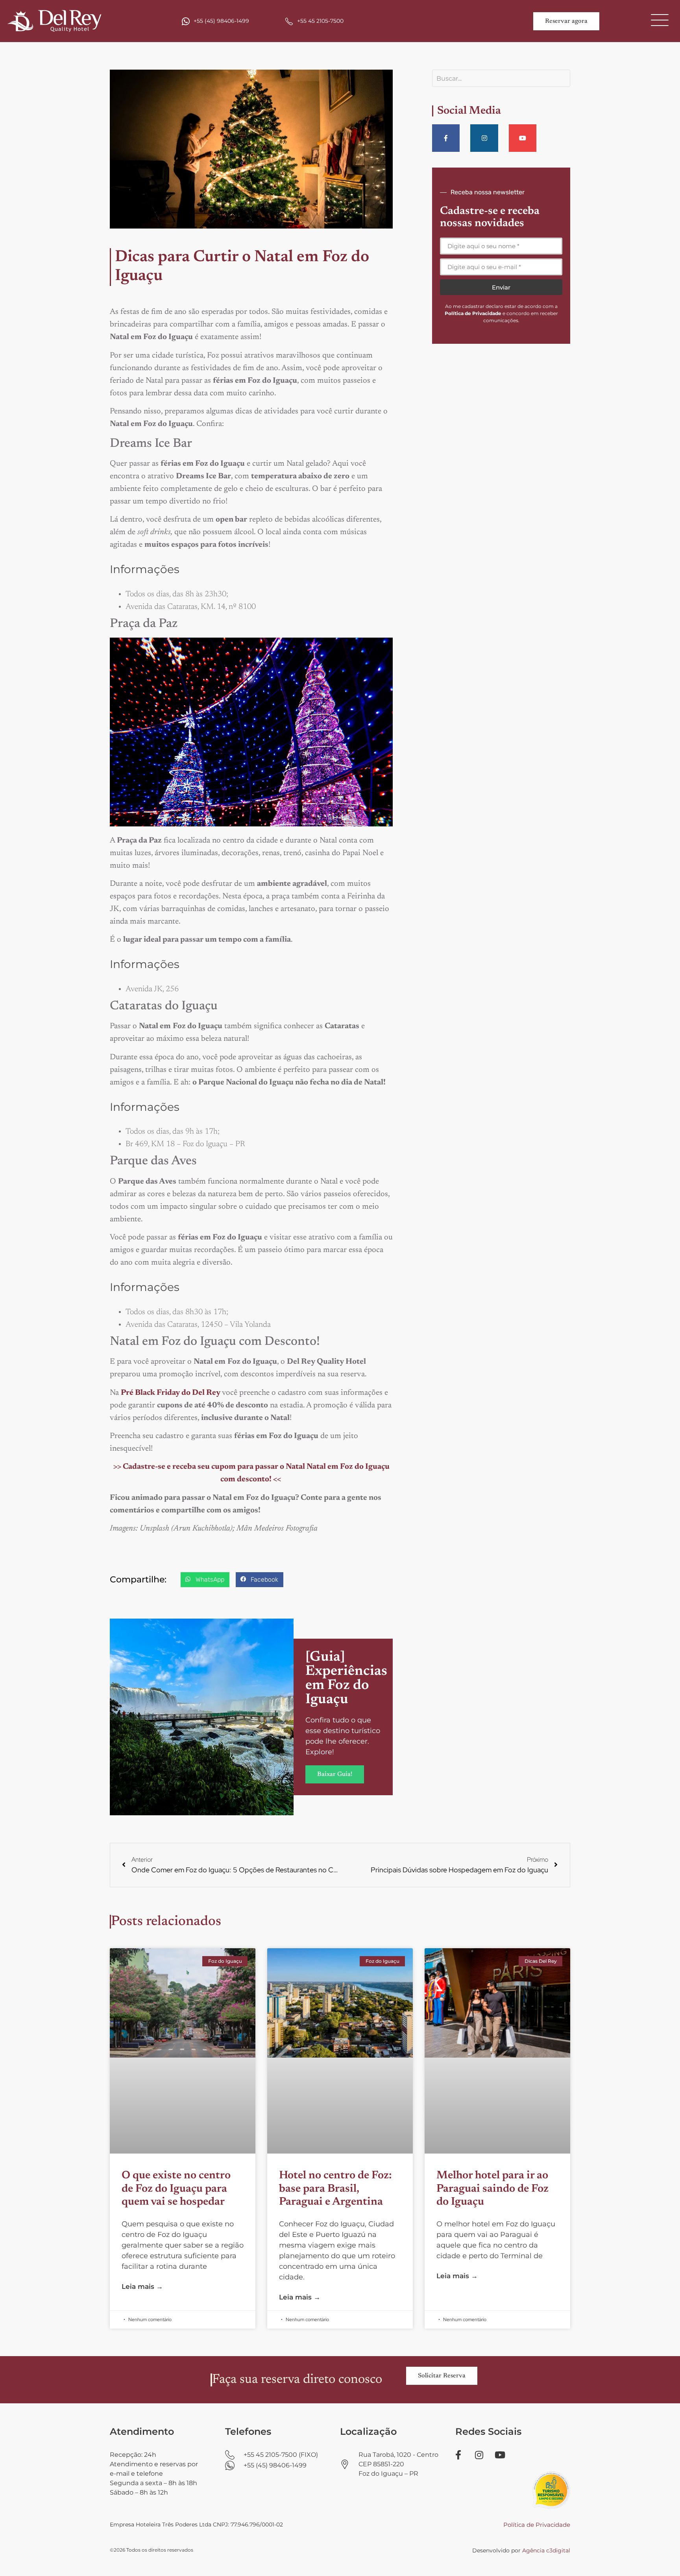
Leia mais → (142, 2286)
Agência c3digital (546, 2550)
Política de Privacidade (537, 2525)
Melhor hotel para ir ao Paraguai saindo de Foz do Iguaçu (492, 2189)
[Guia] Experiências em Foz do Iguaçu (346, 1679)
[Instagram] (484, 138)
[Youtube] (523, 138)
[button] (205, 1580)
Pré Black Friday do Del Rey (171, 1393)
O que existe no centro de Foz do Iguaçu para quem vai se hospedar (176, 2189)
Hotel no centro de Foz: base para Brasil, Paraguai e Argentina (335, 2189)
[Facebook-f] (446, 138)
